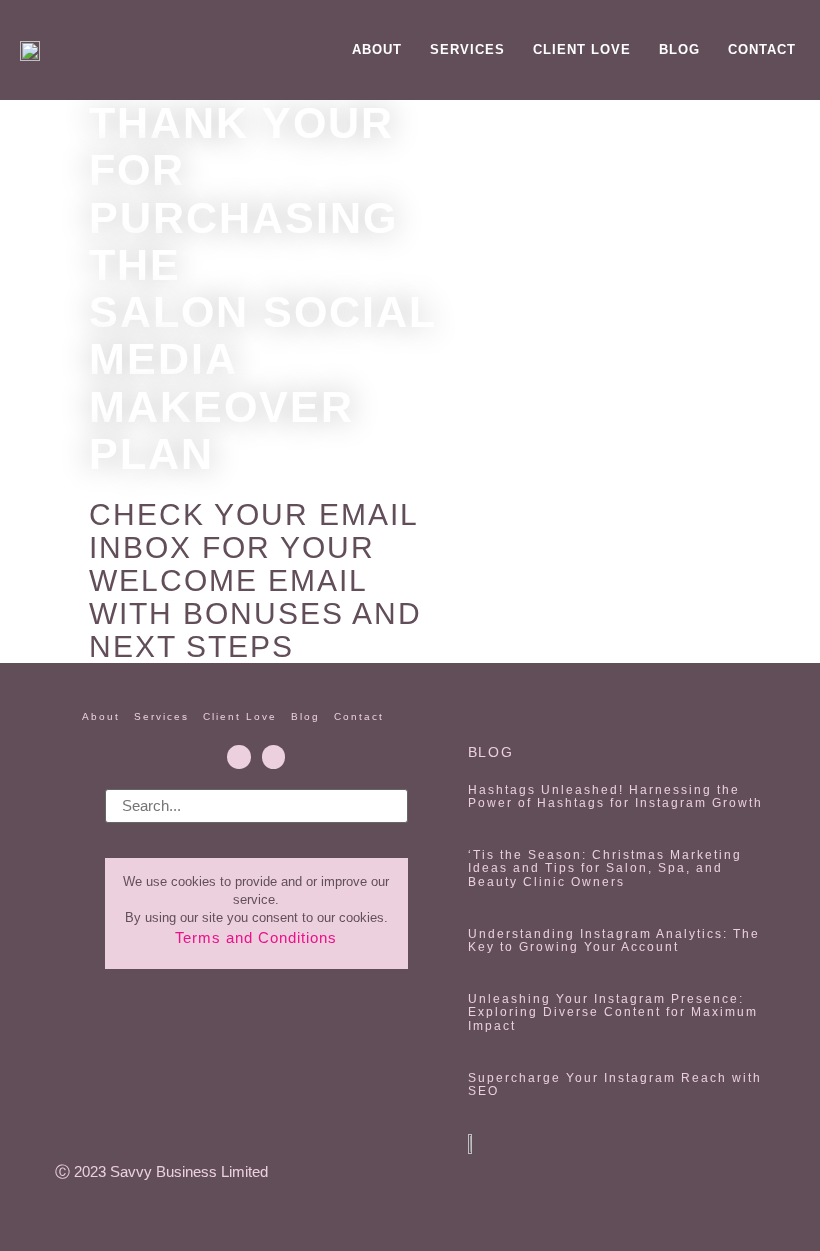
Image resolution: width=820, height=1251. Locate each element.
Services (467, 49)
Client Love (582, 49)
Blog (679, 49)
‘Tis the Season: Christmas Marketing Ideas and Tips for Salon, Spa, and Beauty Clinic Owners (605, 868)
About (377, 49)
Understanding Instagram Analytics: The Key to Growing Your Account (614, 940)
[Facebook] (238, 756)
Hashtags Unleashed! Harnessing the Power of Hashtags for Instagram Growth (615, 796)
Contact (762, 49)
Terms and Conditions (256, 937)
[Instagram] (273, 756)
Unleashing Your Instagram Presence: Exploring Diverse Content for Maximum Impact (613, 1012)
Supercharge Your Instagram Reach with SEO (615, 1084)
